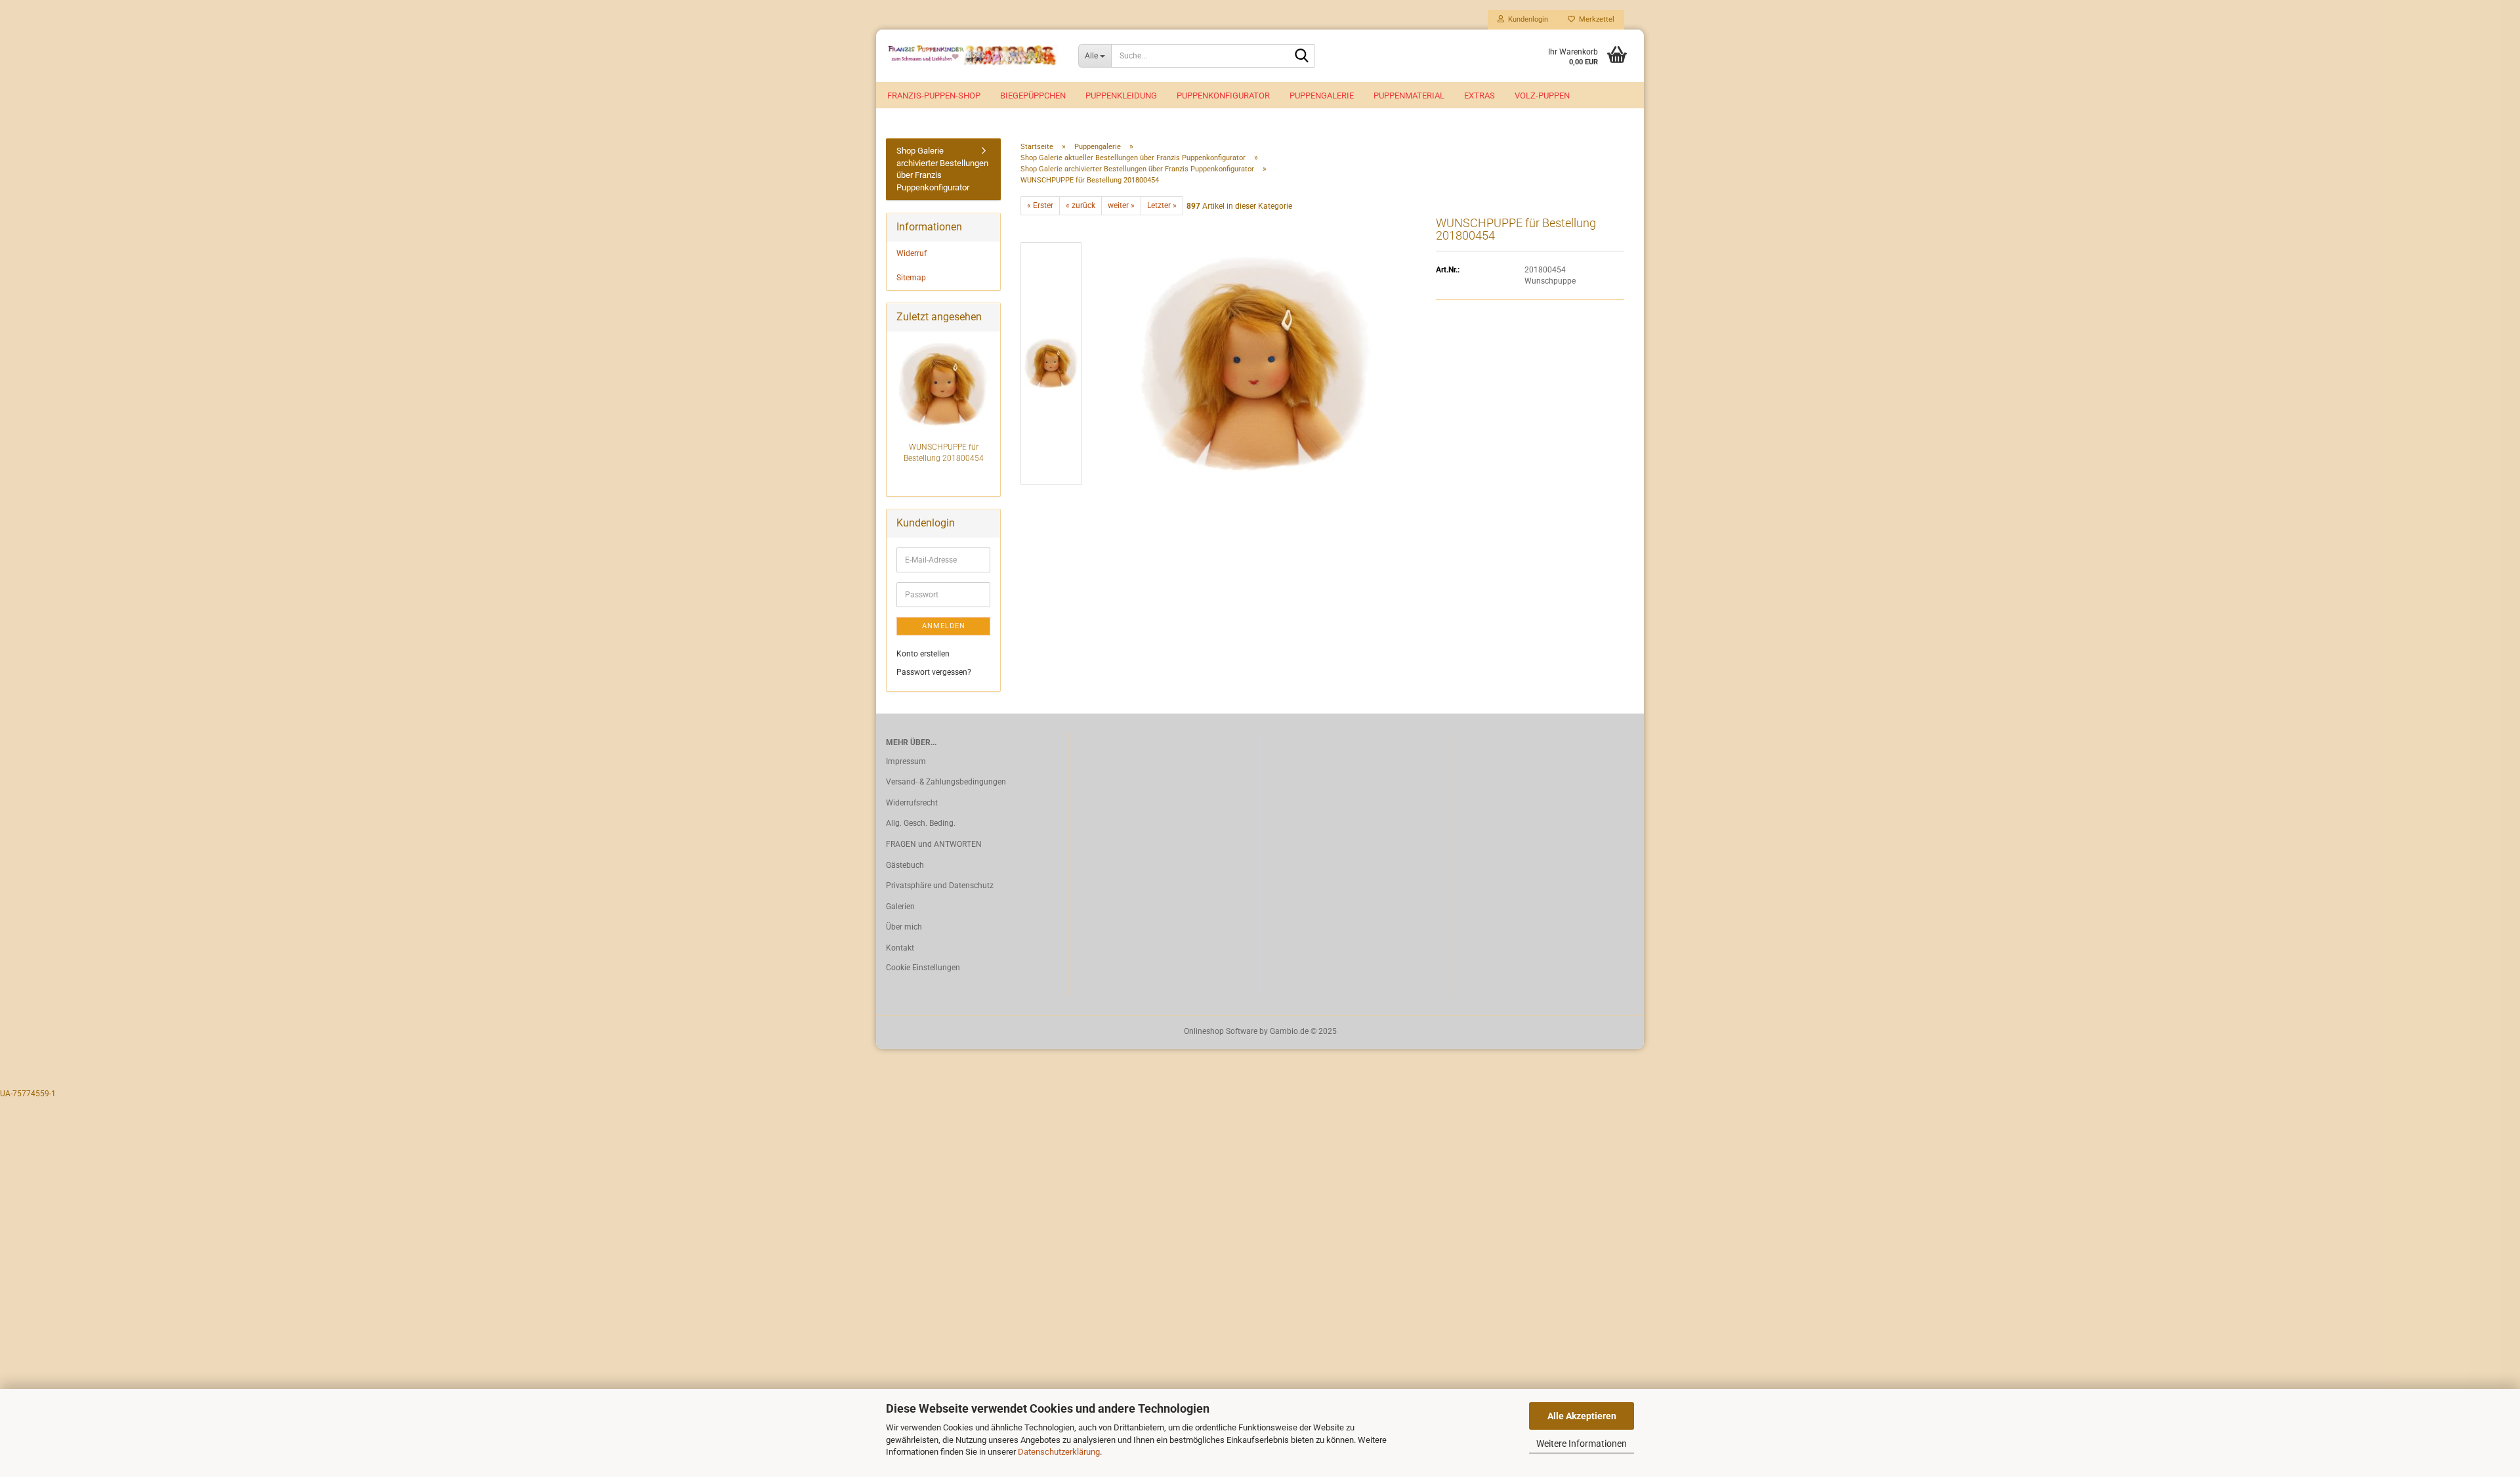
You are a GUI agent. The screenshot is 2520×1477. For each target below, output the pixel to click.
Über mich (904, 927)
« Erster (1040, 205)
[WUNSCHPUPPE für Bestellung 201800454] (1256, 363)
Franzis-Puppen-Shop (934, 96)
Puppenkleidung (1121, 96)
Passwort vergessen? (934, 672)
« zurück (1081, 205)
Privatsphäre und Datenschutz (940, 886)
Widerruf (912, 253)
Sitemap (911, 278)
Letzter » (1162, 205)
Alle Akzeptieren (1582, 1416)
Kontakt (900, 948)
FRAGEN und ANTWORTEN (934, 844)
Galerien (900, 907)
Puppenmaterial (1409, 96)
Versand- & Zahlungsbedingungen (946, 782)
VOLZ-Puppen (1542, 96)
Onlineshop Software (1221, 1031)
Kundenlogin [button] (1526, 19)
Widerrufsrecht (912, 803)
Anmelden (944, 626)
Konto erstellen (923, 654)
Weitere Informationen (1582, 1444)
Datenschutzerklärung (1059, 1452)
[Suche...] (1302, 56)
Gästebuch (905, 865)
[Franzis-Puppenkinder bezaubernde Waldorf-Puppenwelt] (972, 56)
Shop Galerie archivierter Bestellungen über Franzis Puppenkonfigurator (942, 169)
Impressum (906, 761)
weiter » (1121, 205)
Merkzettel (1595, 19)
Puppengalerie (1322, 96)
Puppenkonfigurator (1223, 96)
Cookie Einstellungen (923, 968)
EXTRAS (1480, 96)
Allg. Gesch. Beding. (921, 823)
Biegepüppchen (1033, 96)
